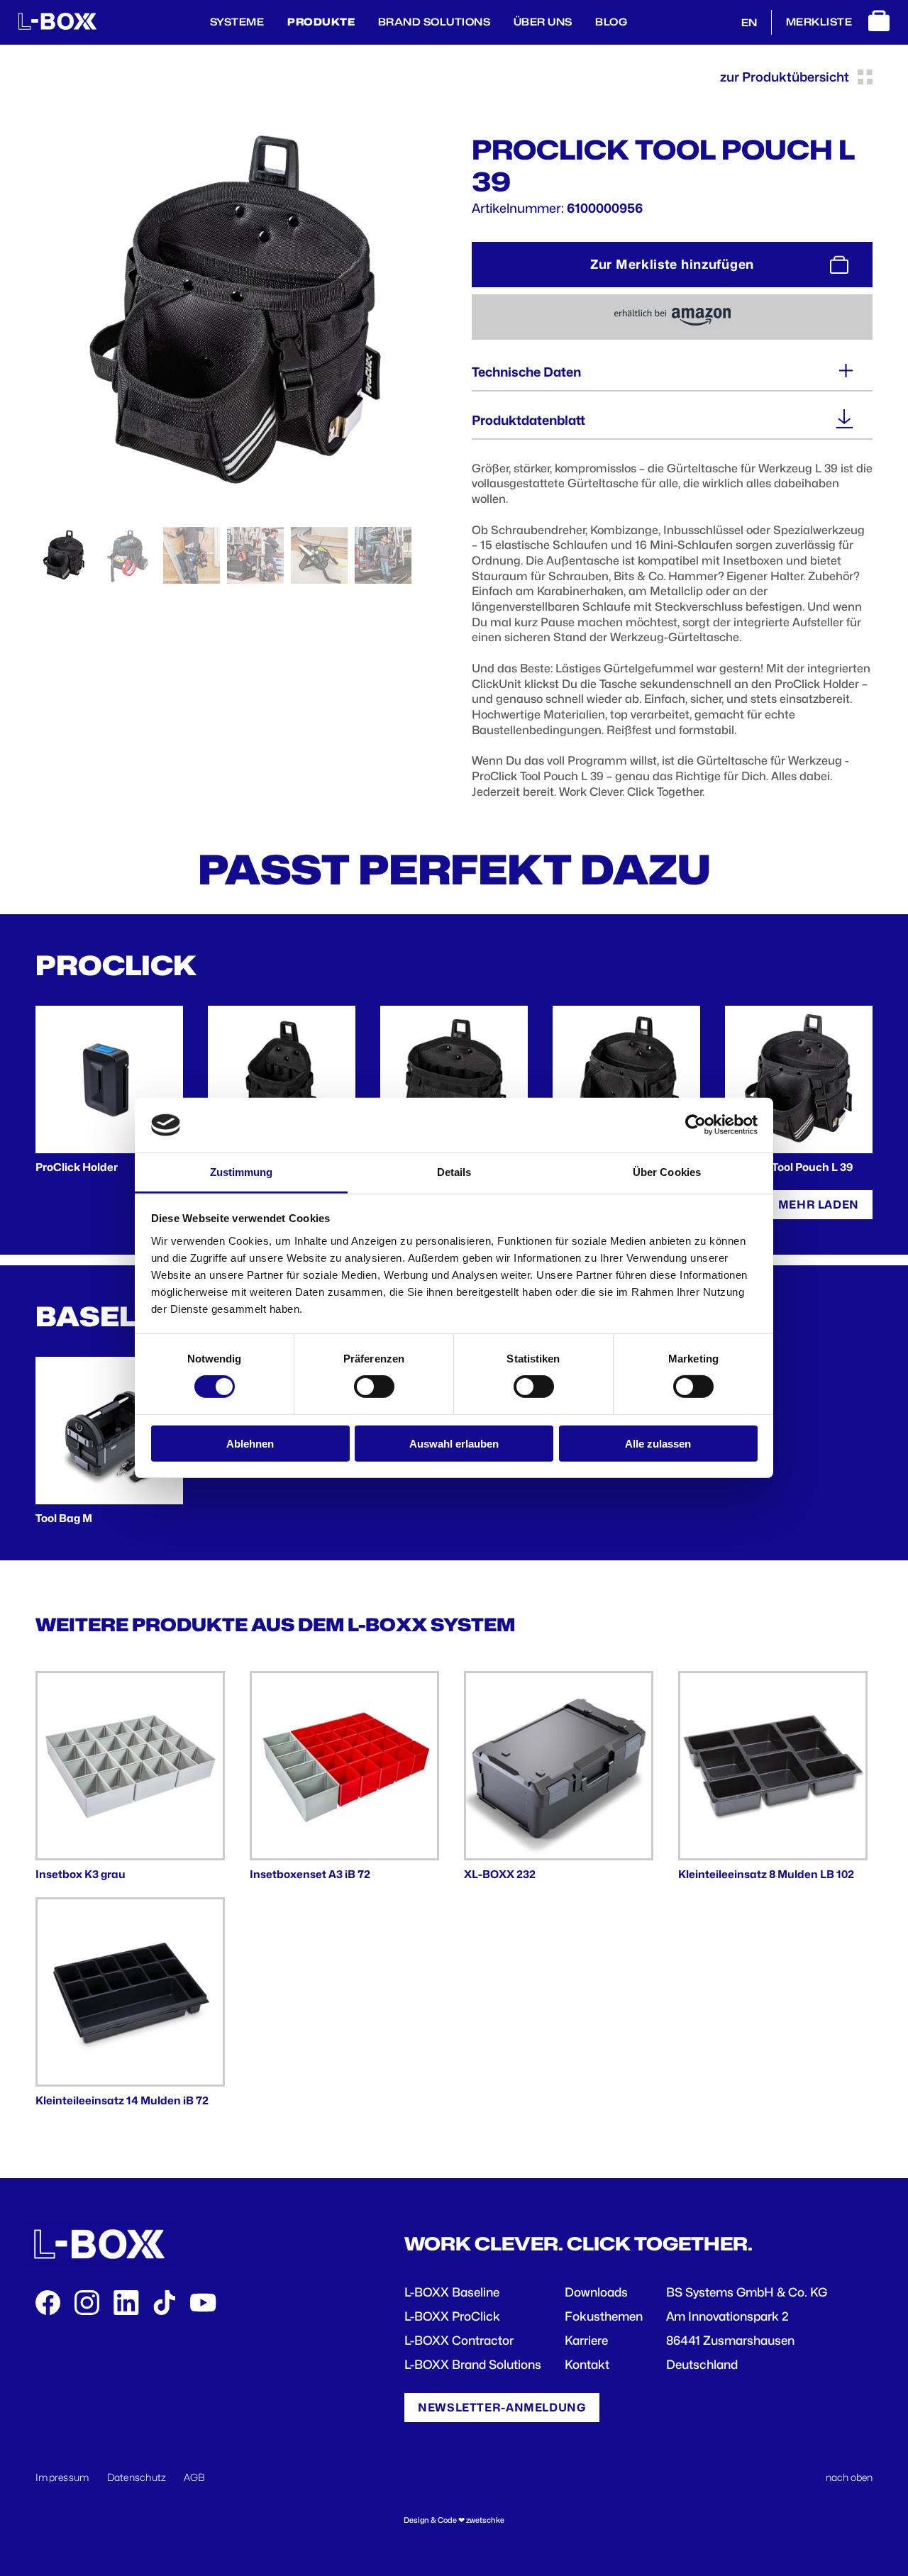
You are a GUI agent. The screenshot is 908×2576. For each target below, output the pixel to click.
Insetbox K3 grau (81, 1874)
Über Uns (543, 22)
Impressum (63, 2477)
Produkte (321, 22)
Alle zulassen (658, 1443)
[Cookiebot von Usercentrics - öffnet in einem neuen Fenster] (696, 1125)
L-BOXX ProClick (452, 2316)
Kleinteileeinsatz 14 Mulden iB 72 (122, 2100)
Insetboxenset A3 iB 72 (310, 1874)
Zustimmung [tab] (242, 1172)
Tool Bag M (64, 1518)
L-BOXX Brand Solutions (473, 2365)
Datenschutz (137, 2477)
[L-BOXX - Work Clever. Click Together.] (57, 26)
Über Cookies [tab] (667, 1172)
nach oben (849, 2477)
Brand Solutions (434, 22)
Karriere (586, 2341)
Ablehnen (250, 1443)
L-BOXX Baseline (452, 2292)
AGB (195, 2477)
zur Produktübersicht (785, 77)
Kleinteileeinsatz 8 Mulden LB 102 (766, 1874)
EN (749, 22)
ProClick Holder (77, 1167)
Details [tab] (454, 1172)
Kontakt (587, 2365)
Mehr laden (819, 1205)
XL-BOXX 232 (500, 1874)
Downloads (596, 2292)
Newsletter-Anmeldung (502, 2408)
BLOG (611, 22)
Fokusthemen (604, 2316)
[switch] (374, 1387)
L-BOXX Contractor (459, 2341)
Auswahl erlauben (454, 1443)
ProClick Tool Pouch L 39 (789, 1167)
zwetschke (485, 2520)
